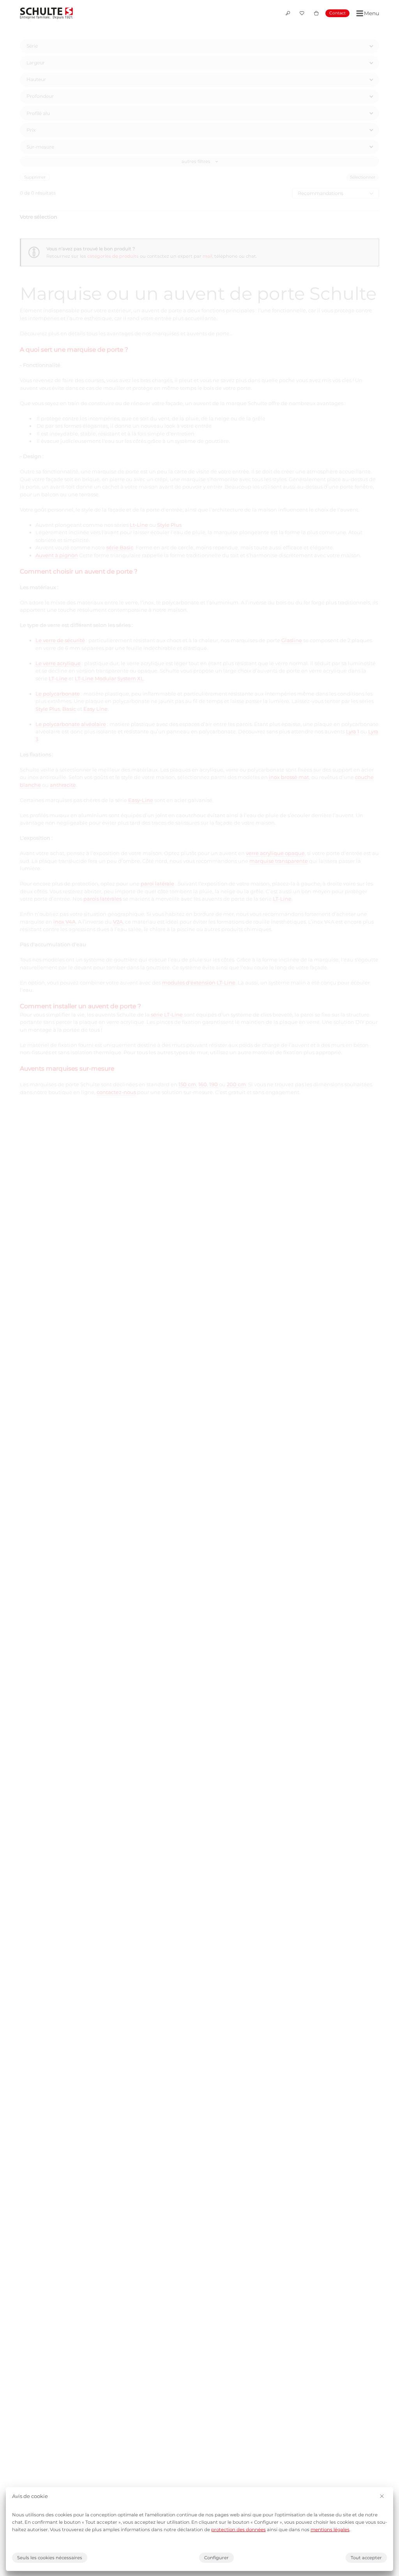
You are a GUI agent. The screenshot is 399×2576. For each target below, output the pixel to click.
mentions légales (330, 2530)
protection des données (238, 2530)
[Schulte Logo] (46, 13)
